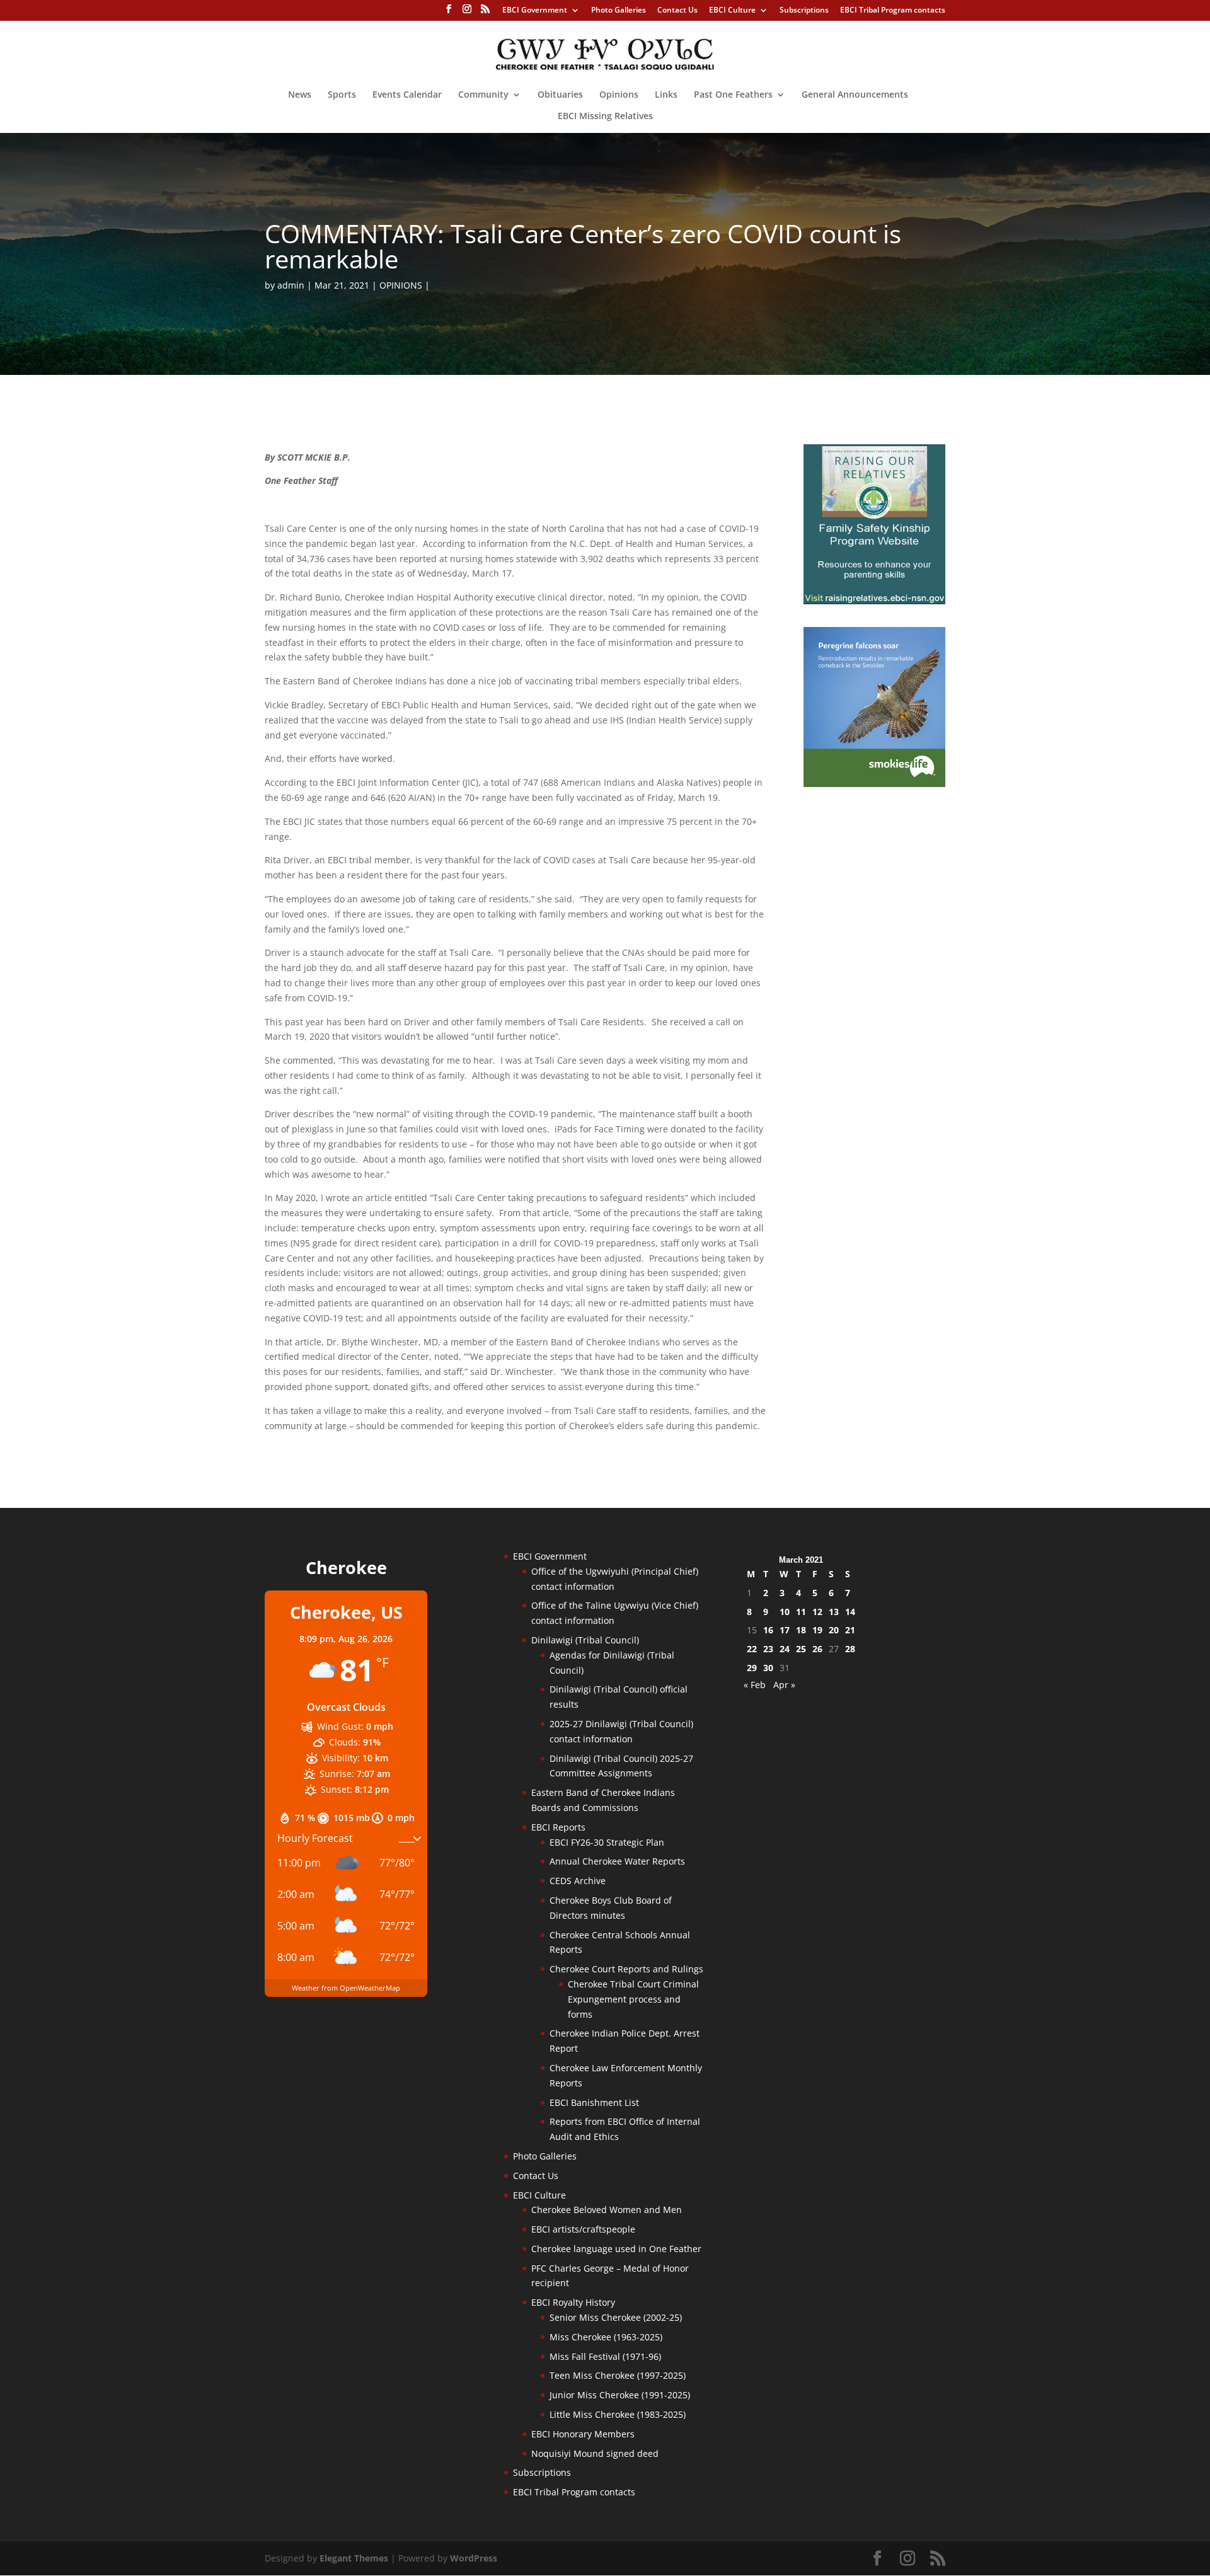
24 (785, 1649)
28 (850, 1649)
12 (817, 1612)
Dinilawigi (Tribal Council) (585, 1640)
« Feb (755, 1685)
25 (801, 1649)
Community (483, 95)
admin (291, 285)
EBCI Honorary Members (583, 2434)
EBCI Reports (558, 1827)
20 (834, 1630)
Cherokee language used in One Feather (616, 2249)
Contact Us (677, 11)
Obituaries (560, 95)
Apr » (784, 1685)
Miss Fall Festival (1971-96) (605, 2356)
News (300, 95)
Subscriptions (804, 11)
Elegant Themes (354, 2558)
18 (801, 1630)
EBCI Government (535, 11)
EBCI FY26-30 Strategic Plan (607, 1842)
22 (752, 1649)
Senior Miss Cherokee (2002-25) (616, 2317)
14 (850, 1612)
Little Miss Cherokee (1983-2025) (618, 2414)
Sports (342, 95)
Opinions (619, 95)
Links (666, 95)
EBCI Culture (732, 11)
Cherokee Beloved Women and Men (607, 2210)
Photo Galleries (619, 11)
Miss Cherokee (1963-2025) (606, 2337)
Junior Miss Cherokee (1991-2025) (620, 2395)
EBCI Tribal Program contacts (893, 11)
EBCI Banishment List (594, 2102)
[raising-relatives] (874, 601)
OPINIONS (401, 285)
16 (768, 1630)
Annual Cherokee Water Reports (617, 1861)
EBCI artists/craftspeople (583, 2229)
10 (785, 1612)
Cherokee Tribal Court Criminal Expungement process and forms (633, 1999)
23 (768, 1649)
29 (752, 1668)
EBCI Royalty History (573, 2302)
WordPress (474, 2558)
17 (785, 1630)
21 (850, 1630)
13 (834, 1612)
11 (801, 1612)
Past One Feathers (733, 95)
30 (768, 1668)
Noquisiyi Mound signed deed (595, 2453)
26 (817, 1649)
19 (817, 1630)
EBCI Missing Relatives (605, 117)
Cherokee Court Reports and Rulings (626, 1969)
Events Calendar (407, 95)
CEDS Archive (578, 1881)
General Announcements (855, 95)
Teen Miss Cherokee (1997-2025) (618, 2375)
